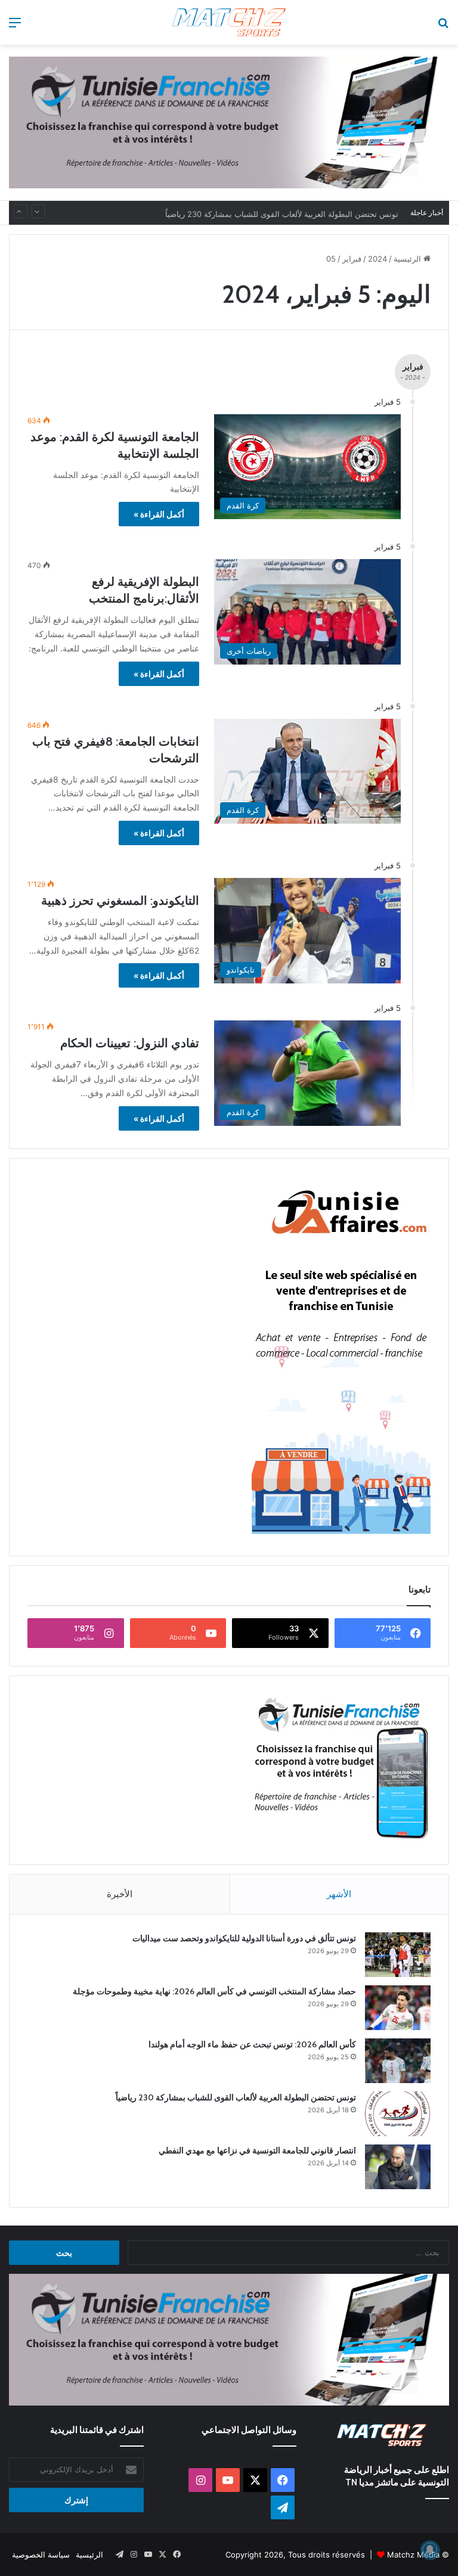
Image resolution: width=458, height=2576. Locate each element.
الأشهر (339, 1894)
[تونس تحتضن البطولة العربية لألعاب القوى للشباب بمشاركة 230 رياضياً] (398, 2114)
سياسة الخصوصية (41, 2555)
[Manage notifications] (430, 2550)
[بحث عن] (443, 27)
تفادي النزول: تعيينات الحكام (130, 1043)
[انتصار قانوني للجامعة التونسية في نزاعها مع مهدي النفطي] (398, 2167)
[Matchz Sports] (229, 22)
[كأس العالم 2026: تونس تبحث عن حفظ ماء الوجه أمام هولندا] (398, 2061)
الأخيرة (120, 1894)
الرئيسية (409, 259)
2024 (377, 259)
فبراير (352, 259)
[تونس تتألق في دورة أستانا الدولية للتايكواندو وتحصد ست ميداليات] (398, 1955)
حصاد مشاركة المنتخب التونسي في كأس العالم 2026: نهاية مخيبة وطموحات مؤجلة (214, 1991)
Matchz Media (413, 2555)
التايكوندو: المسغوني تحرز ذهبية (120, 901)
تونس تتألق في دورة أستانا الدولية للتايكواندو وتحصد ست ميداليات (244, 1938)
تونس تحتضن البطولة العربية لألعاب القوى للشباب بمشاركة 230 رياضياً (282, 213)
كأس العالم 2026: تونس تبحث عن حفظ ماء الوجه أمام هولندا (252, 2044)
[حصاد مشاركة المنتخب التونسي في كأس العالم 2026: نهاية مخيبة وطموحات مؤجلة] (398, 2008)
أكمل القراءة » (159, 514)
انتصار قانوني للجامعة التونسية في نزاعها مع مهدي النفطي (257, 2150)
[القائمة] (15, 27)
